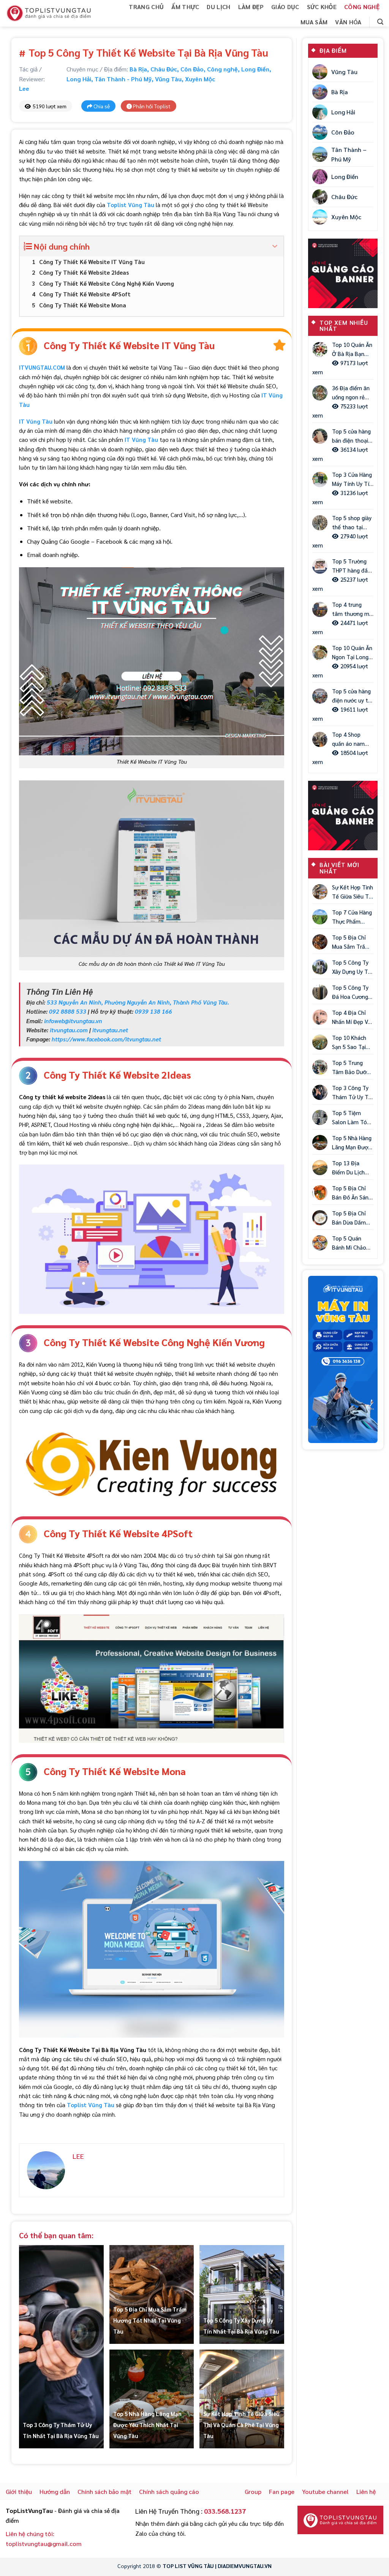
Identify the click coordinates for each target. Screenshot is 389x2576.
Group (253, 2491)
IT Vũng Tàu (141, 440)
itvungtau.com (69, 1030)
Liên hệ (366, 2491)
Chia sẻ (101, 106)
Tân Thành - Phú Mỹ (123, 79)
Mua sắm (314, 22)
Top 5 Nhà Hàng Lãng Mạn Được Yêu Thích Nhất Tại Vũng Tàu (147, 2425)
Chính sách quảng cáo (169, 2491)
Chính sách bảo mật (104, 2491)
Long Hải (79, 79)
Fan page (282, 2491)
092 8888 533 (68, 1011)
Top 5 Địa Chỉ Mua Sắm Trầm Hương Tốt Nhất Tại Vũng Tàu (150, 2320)
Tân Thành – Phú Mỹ (349, 154)
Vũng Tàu (168, 79)
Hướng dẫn (55, 2491)
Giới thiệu (19, 2491)
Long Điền (255, 69)
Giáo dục (285, 7)
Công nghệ (362, 7)
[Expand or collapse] (275, 246)
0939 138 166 (153, 1011)
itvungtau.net (110, 1030)
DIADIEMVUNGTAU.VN (245, 2566)
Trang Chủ (146, 7)
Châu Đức (164, 69)
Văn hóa (348, 22)
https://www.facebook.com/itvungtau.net (106, 1039)
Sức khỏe (322, 7)
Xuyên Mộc (200, 79)
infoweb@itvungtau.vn (73, 1021)
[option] (343, 1360)
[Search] (380, 22)
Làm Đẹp (251, 7)
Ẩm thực (185, 7)
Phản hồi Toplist (151, 106)
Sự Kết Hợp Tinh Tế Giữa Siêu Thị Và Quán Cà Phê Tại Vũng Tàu (241, 2425)
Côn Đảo (192, 69)
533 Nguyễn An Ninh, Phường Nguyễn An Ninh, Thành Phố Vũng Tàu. (138, 1002)
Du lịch (218, 7)
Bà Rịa (138, 69)
